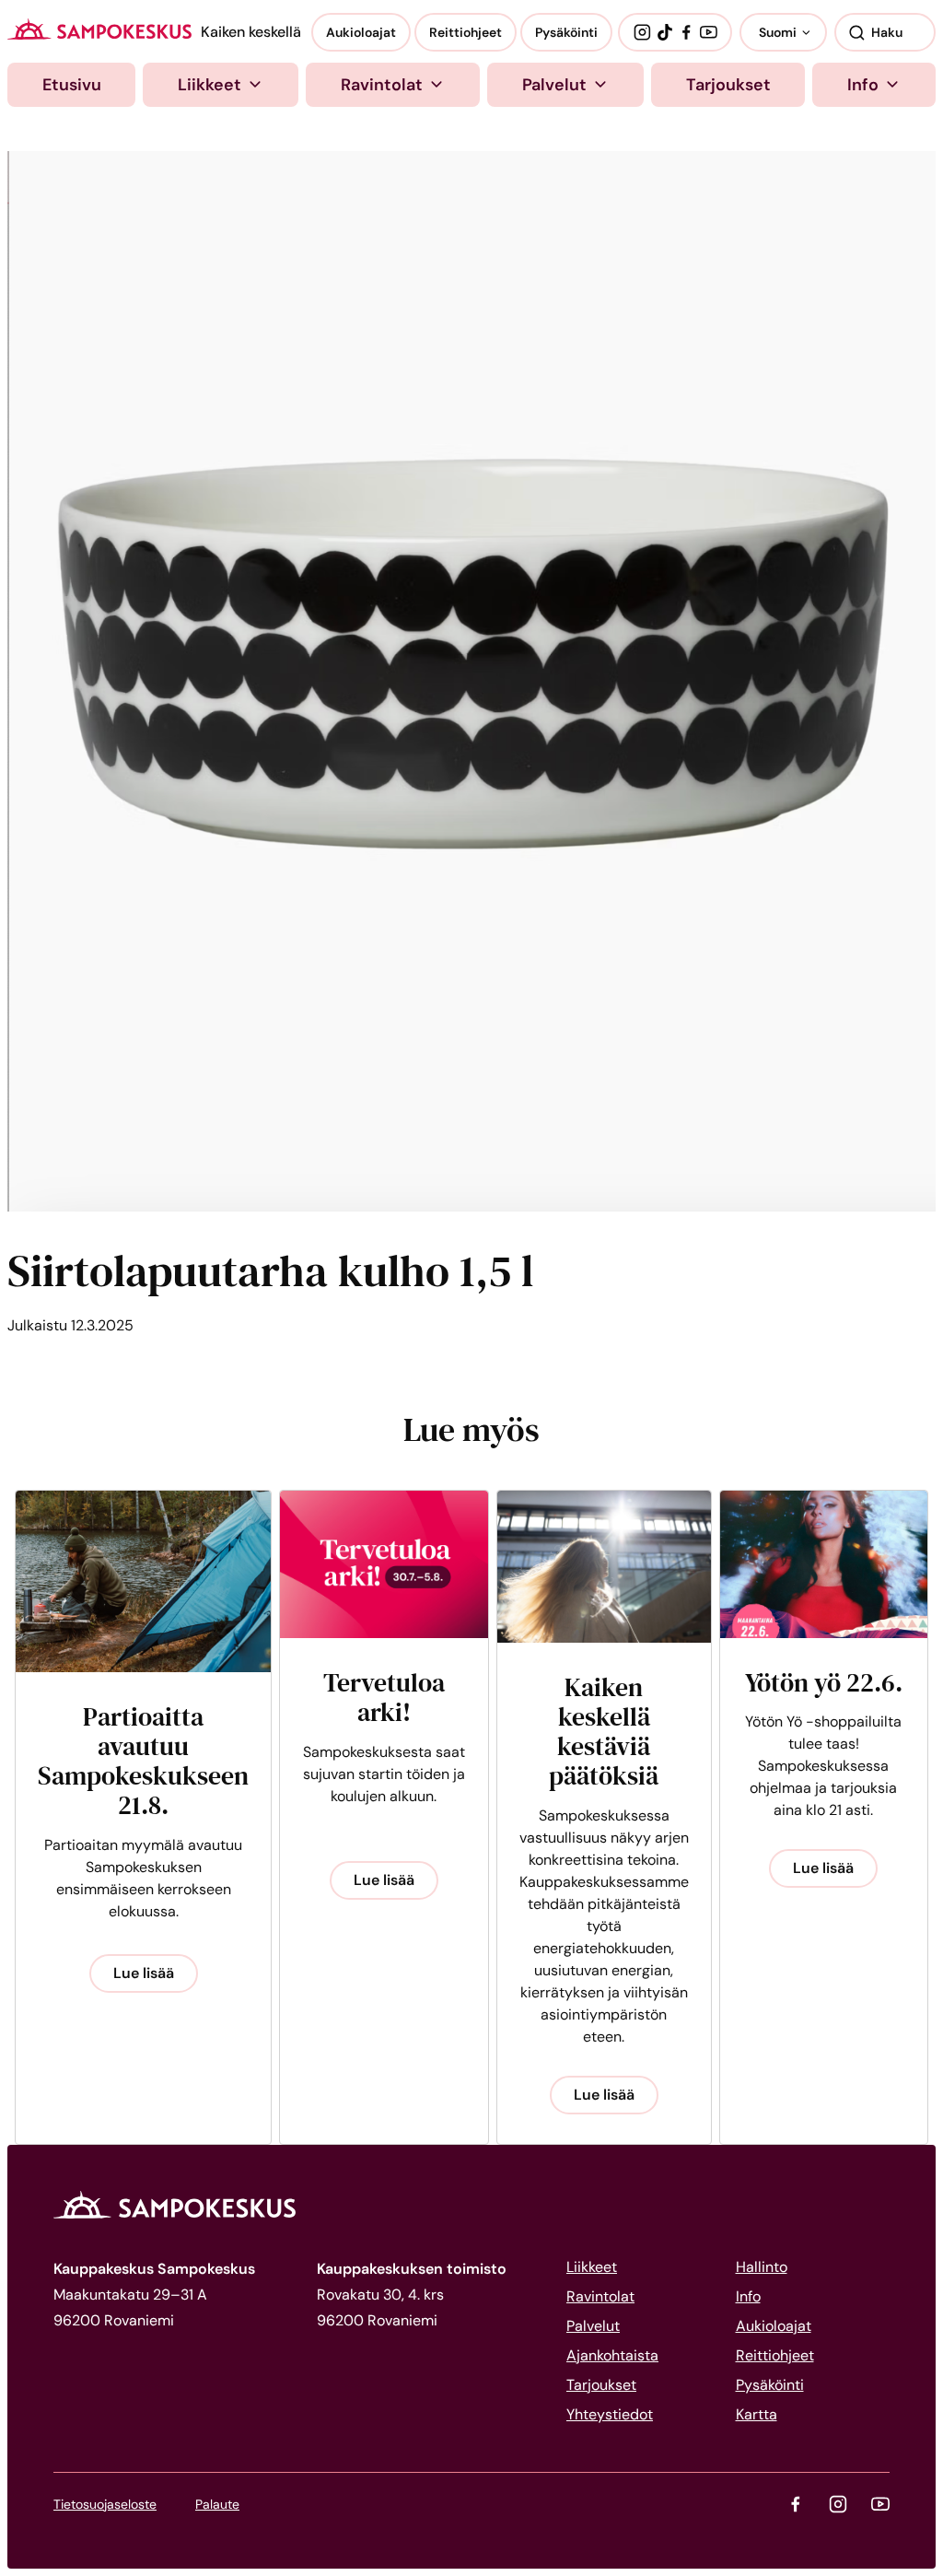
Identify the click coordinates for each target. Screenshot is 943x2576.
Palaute (217, 2504)
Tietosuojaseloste (105, 2504)
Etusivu (72, 85)
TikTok (665, 32)
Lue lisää (144, 1973)
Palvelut (554, 85)
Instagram (642, 32)
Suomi (778, 32)
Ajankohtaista (612, 2355)
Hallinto (762, 2267)
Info (863, 85)
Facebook (686, 32)
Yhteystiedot (610, 2414)
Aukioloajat (361, 32)
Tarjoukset (728, 85)
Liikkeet (210, 85)
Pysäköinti (566, 32)
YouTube (708, 32)
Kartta (757, 2414)
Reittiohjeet (466, 32)
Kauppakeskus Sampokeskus (99, 29)
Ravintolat (382, 85)
